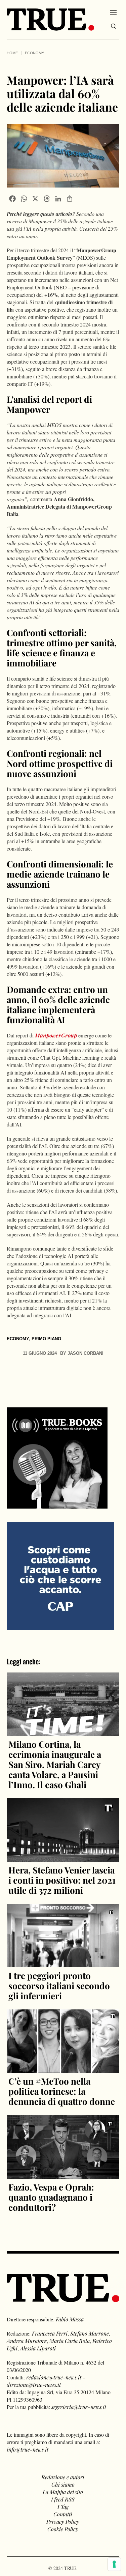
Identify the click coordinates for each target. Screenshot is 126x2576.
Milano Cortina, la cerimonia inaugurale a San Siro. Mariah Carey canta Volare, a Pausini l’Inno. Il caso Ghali (55, 1764)
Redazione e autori (63, 2477)
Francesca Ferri (50, 2333)
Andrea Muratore (27, 2341)
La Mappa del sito (63, 2492)
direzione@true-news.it (34, 2385)
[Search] (114, 26)
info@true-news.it (28, 2449)
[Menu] (113, 12)
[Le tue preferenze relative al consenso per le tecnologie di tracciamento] (114, 2564)
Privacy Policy (63, 2522)
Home (12, 53)
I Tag (63, 2507)
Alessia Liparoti (38, 2348)
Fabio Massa (70, 2319)
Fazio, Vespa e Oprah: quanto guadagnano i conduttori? (51, 2197)
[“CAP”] (60, 1575)
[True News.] (50, 20)
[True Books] (57, 1505)
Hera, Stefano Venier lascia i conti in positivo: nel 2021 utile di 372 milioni (62, 1880)
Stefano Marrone (90, 2333)
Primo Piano (46, 1339)
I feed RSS (63, 2499)
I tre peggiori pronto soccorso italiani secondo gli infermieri (59, 1986)
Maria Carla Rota (70, 2341)
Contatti (63, 2514)
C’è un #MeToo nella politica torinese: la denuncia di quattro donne (62, 2091)
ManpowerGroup (56, 1035)
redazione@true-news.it (54, 2377)
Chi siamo (63, 2484)
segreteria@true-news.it (79, 2407)
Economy (34, 53)
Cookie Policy (63, 2529)
